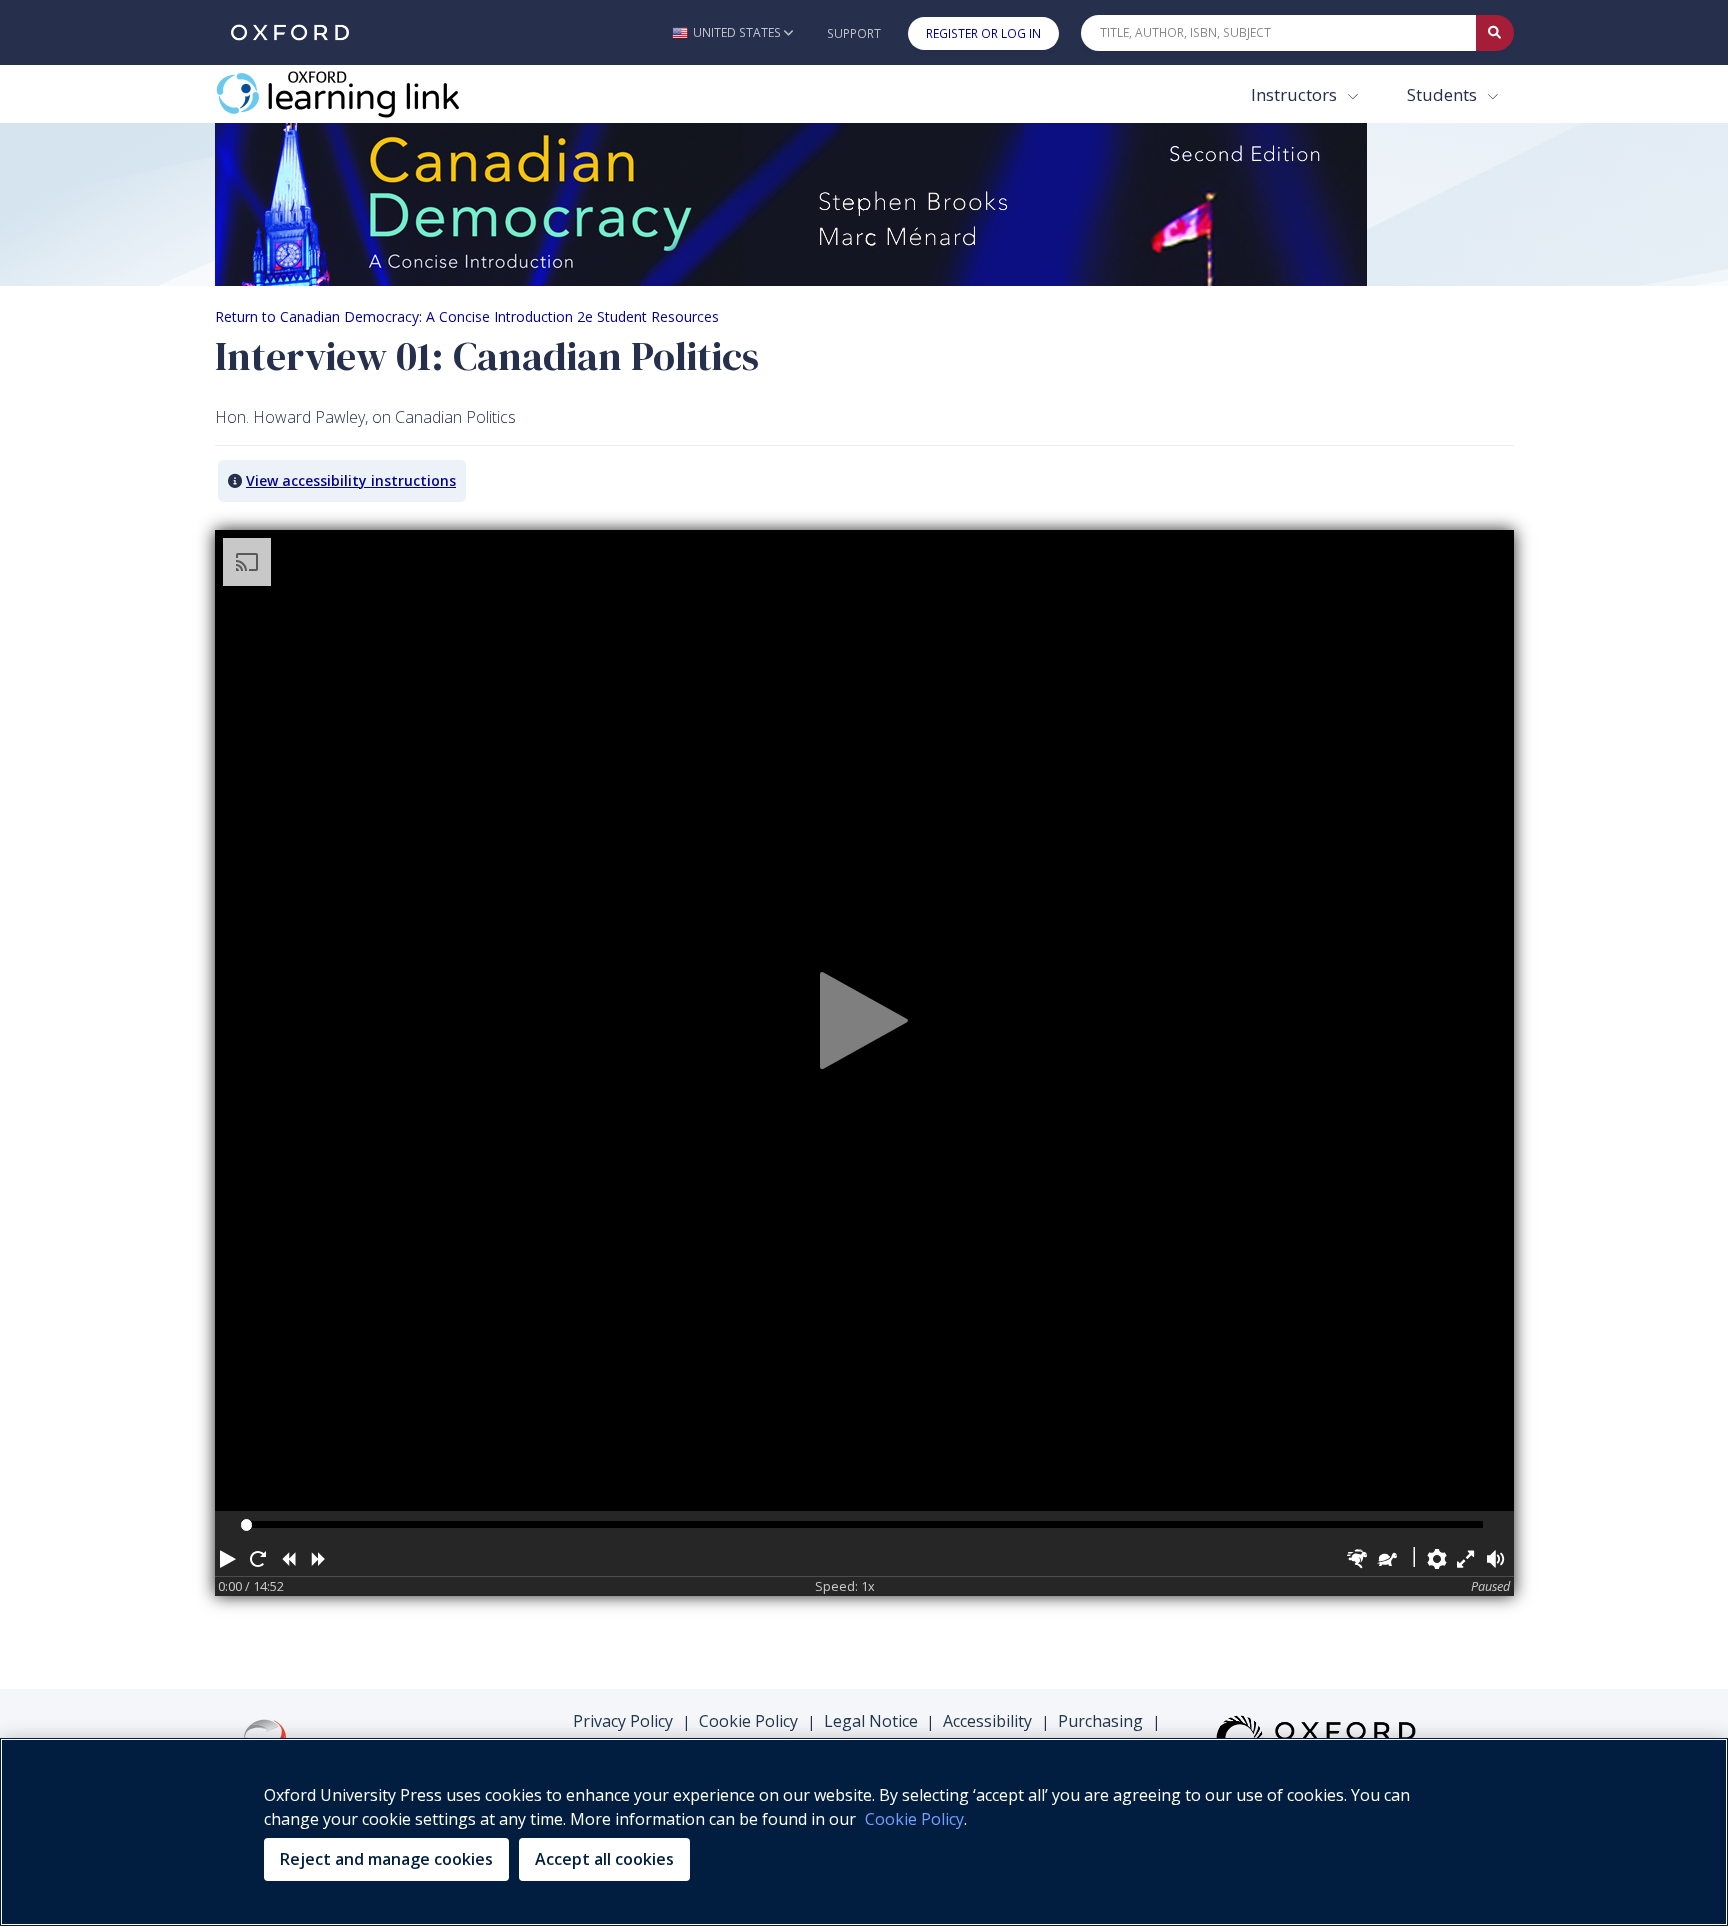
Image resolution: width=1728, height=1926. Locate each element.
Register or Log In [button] (983, 33)
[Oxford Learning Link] (365, 94)
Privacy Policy (623, 1721)
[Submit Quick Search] (1495, 33)
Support (854, 33)
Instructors (1296, 94)
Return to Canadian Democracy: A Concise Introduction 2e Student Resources (467, 316)
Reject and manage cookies (386, 1859)
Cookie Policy (748, 1721)
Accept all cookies (604, 1859)
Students (1444, 94)
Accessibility (987, 1721)
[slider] (246, 1524)
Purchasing (1100, 1721)
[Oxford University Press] (290, 32)
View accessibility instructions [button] (351, 480)
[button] (732, 32)
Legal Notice (871, 1721)
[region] (864, 1832)
